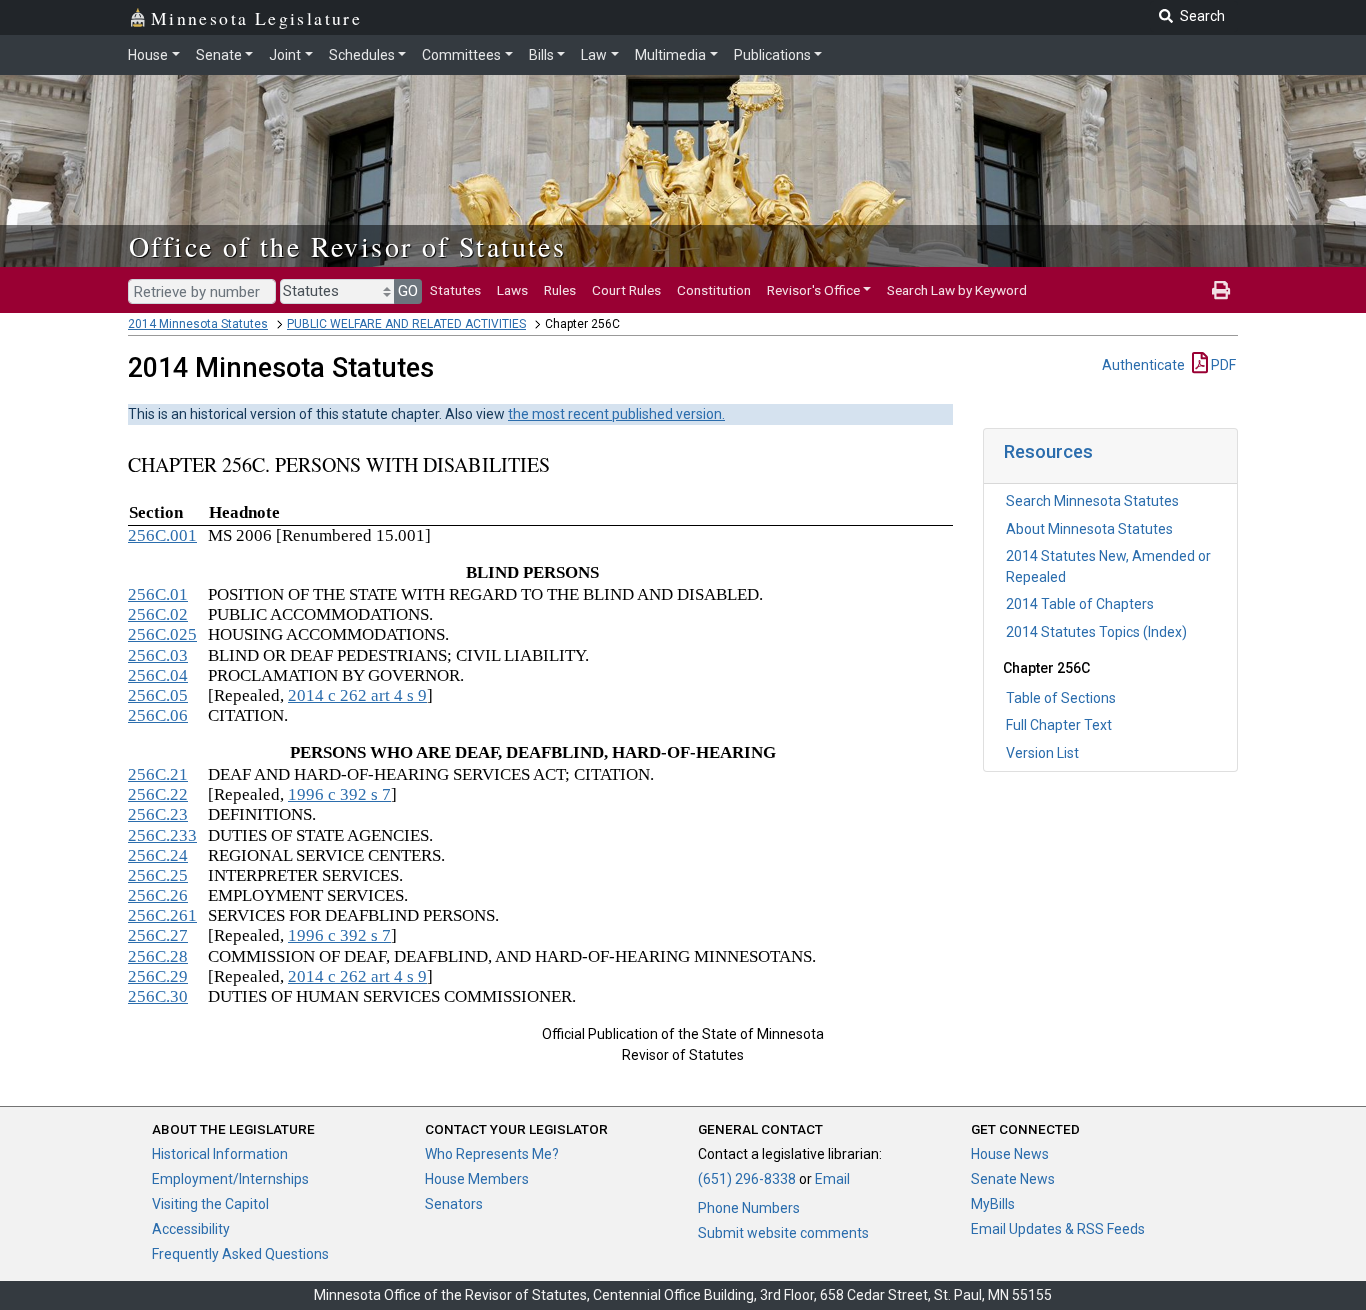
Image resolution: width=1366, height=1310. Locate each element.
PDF (1222, 365)
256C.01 (158, 594)
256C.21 (158, 774)
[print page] (1221, 290)
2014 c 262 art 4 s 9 (357, 695)
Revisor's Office (813, 290)
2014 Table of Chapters (1080, 604)
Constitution (714, 290)
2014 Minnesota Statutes (198, 324)
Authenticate (1143, 365)
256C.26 (158, 895)
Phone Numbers (749, 1208)
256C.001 (162, 535)
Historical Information (220, 1154)
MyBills (993, 1204)
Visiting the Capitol (210, 1204)
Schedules (362, 55)
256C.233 (162, 835)
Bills (541, 55)
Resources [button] (1048, 451)
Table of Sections (1061, 698)
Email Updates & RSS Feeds (1058, 1229)
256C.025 (162, 634)
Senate (219, 55)
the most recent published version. (616, 414)
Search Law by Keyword (957, 290)
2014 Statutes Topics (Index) (1096, 632)
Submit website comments (783, 1233)
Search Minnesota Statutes (1092, 501)
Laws (512, 290)
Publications (772, 55)
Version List (1042, 753)
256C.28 (158, 956)
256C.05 (158, 695)
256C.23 (158, 814)
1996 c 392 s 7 (339, 794)
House (148, 55)
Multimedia (670, 55)
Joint (285, 55)
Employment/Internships (230, 1179)
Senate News (1013, 1179)
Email (832, 1179)
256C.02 (158, 614)
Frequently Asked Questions (240, 1254)
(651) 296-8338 (747, 1179)
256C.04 (158, 675)
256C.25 (158, 875)
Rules (560, 290)
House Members (477, 1179)
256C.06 (158, 715)
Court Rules (626, 290)
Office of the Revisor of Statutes (347, 246)
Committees (461, 55)
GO (408, 291)
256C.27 (158, 935)
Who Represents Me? (492, 1154)
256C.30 (158, 996)
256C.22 (158, 794)
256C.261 (162, 915)
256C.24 (158, 855)
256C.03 (158, 655)
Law (594, 55)
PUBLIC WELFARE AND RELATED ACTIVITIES (406, 324)
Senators (454, 1204)
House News (1010, 1154)
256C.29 (158, 976)
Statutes (455, 290)
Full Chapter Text (1059, 725)
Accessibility (191, 1229)
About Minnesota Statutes (1089, 529)
